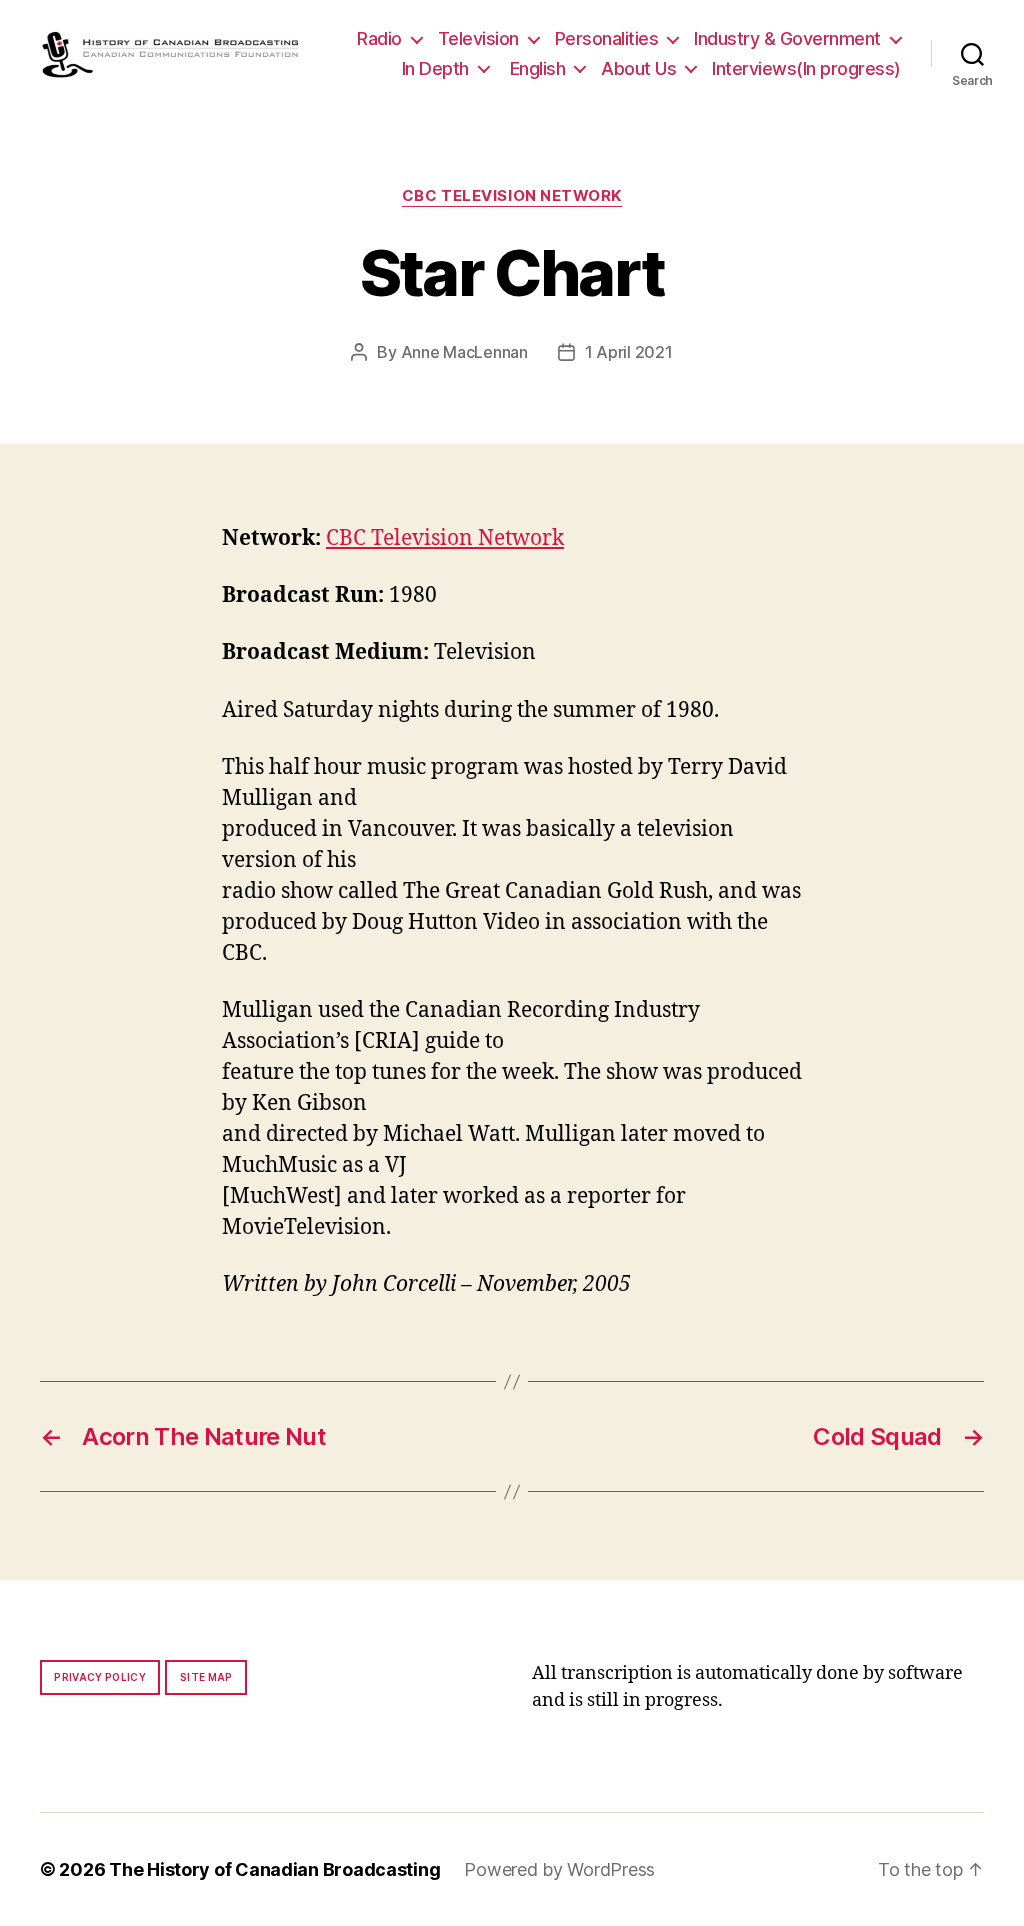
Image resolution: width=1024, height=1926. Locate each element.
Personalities (607, 38)
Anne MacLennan (464, 352)
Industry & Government (787, 38)
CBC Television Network (512, 196)
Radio (379, 38)
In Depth (435, 68)
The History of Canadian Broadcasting (274, 1869)
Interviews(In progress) (806, 68)
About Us (638, 68)
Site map (206, 1677)
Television (478, 38)
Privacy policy (100, 1677)
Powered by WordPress (559, 1869)
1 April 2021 (629, 352)
